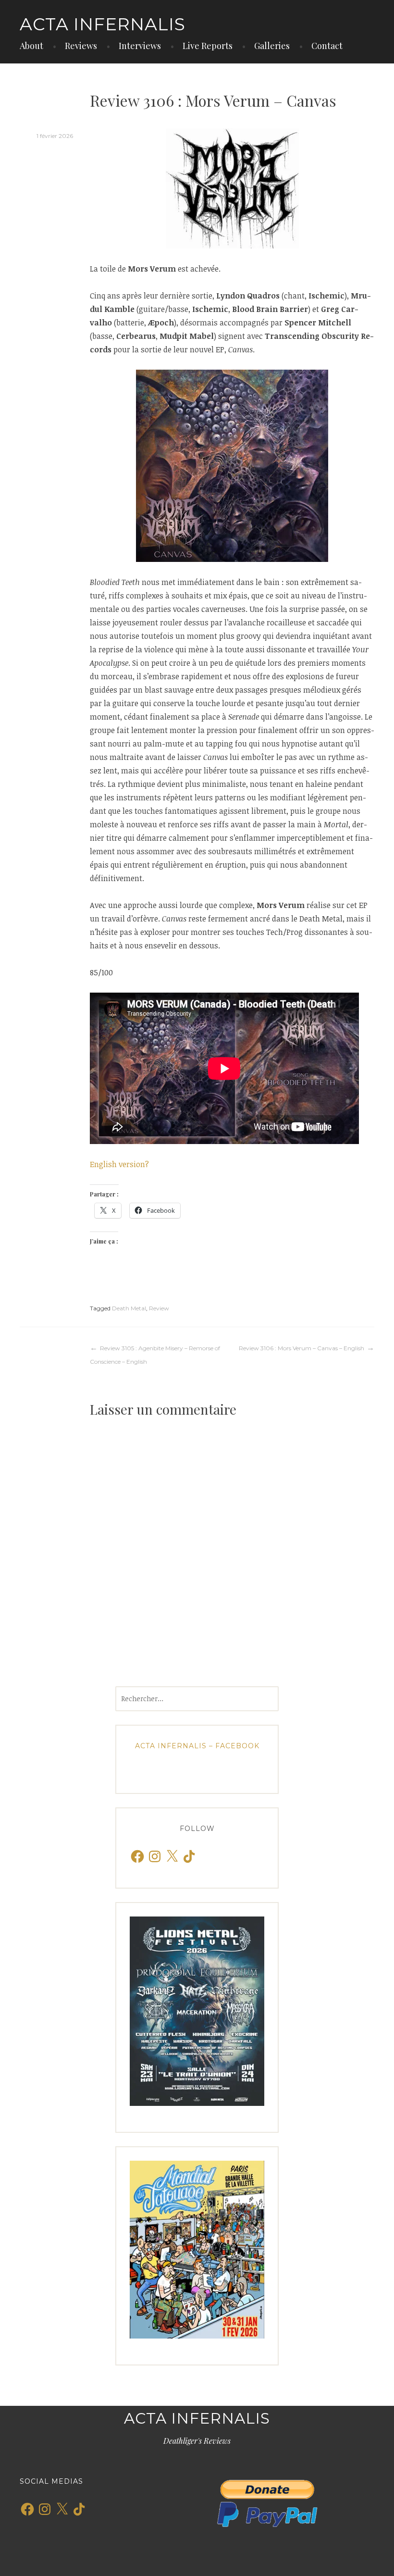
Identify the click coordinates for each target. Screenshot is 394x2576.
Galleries (272, 46)
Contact (327, 46)
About (31, 46)
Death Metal (129, 1308)
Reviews (81, 46)
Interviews (140, 46)
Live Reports (208, 46)
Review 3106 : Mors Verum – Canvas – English (302, 1348)
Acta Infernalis (103, 24)
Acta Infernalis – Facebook (197, 1746)
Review (159, 1308)
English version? (119, 1164)
